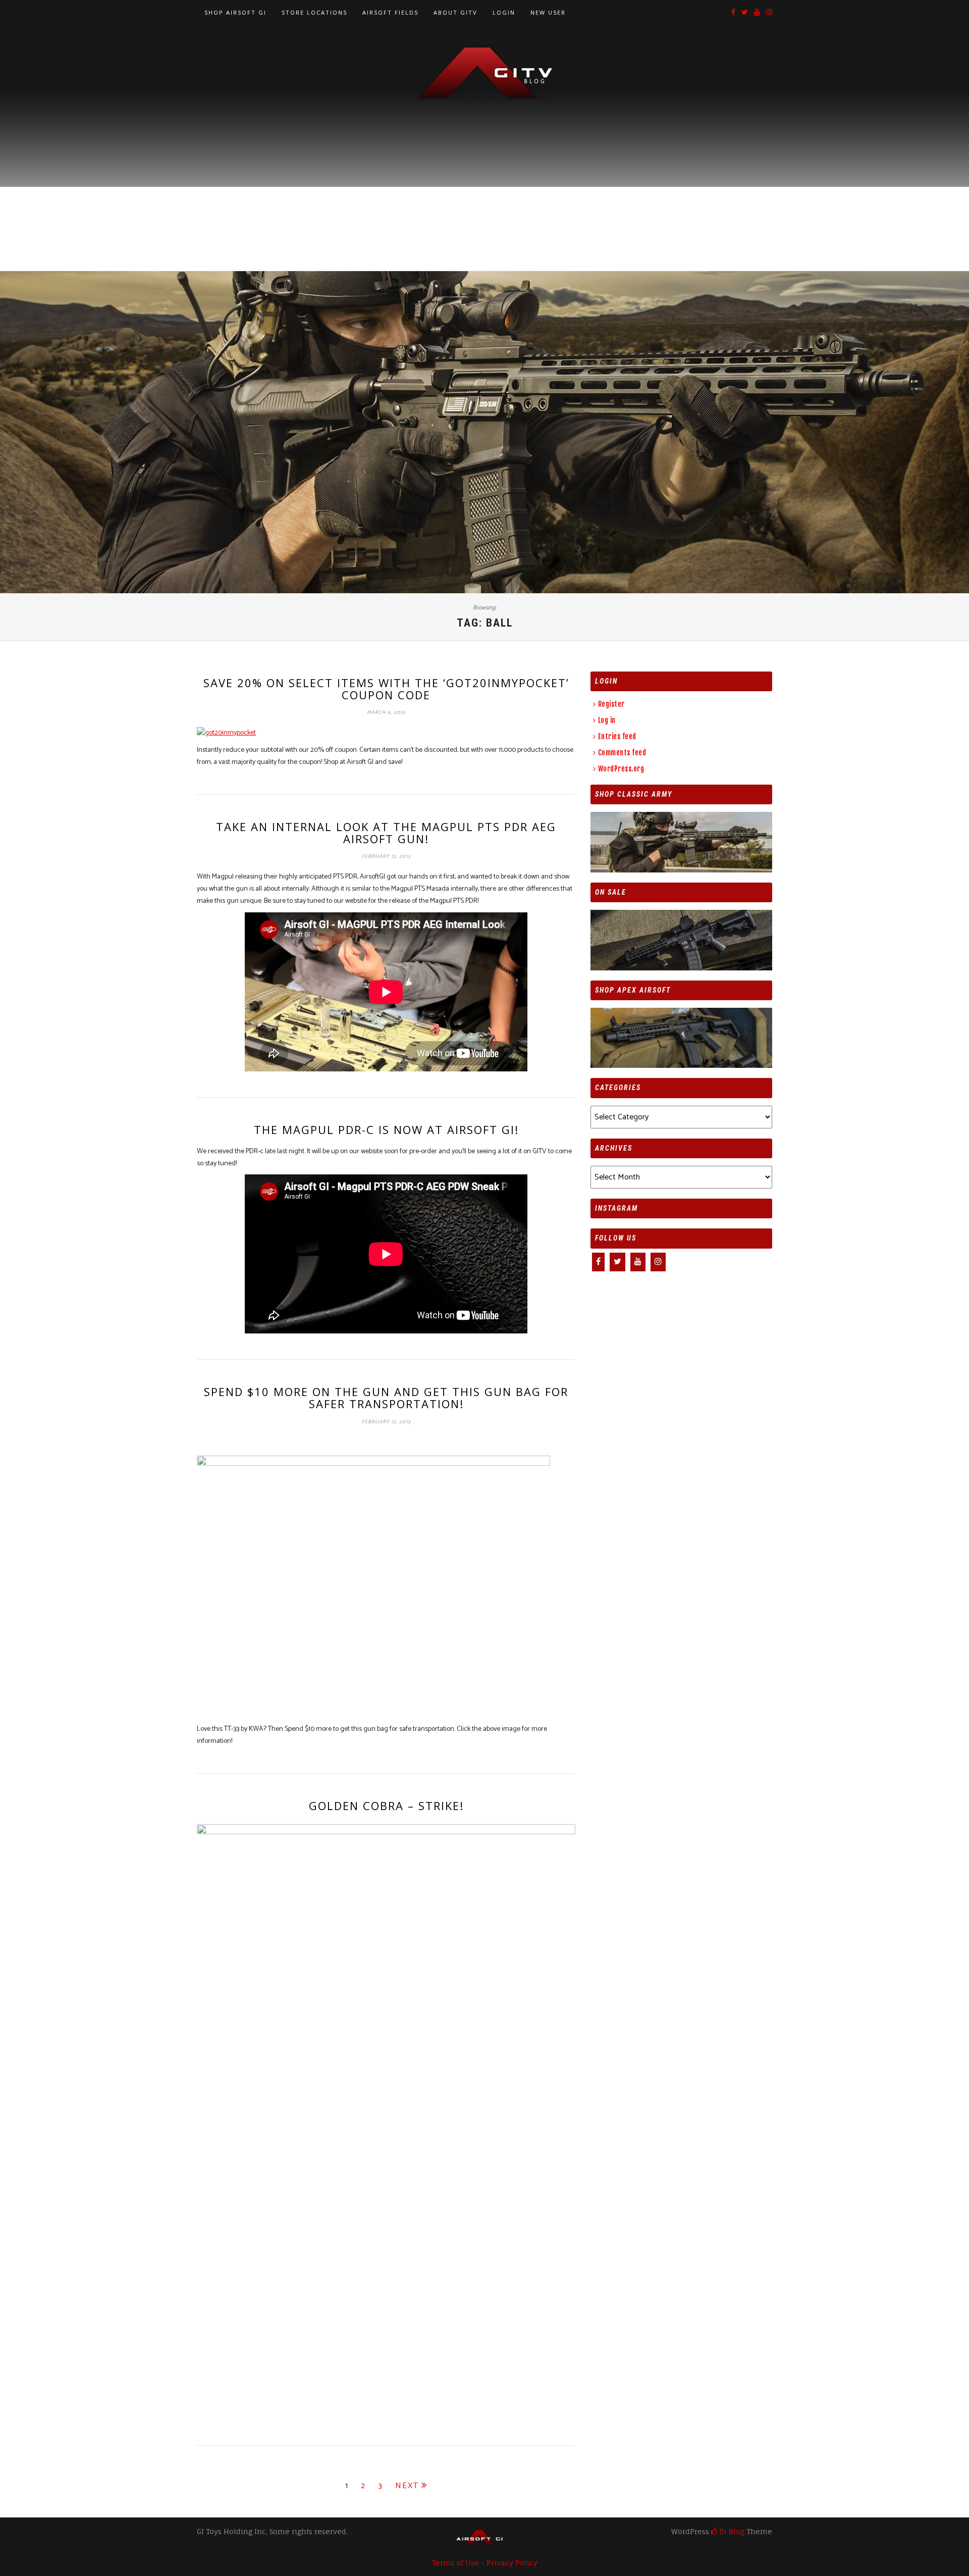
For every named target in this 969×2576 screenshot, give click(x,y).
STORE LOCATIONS (314, 12)
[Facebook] (733, 13)
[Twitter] (745, 13)
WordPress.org (621, 769)
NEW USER (548, 12)
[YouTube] (757, 13)
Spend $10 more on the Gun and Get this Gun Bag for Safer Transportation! (386, 1398)
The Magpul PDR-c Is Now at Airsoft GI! (386, 1129)
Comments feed (622, 753)
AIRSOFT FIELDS (390, 12)
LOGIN (504, 12)
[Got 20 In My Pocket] (226, 733)
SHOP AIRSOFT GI (235, 12)
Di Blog (731, 2531)
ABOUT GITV (455, 12)
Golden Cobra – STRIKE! (386, 1806)
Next (407, 2486)
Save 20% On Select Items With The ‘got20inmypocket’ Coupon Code (386, 689)
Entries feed (617, 736)
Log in (607, 720)
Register (611, 704)
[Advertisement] (484, 177)
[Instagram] (769, 13)
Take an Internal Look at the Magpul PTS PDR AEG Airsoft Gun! (386, 833)
